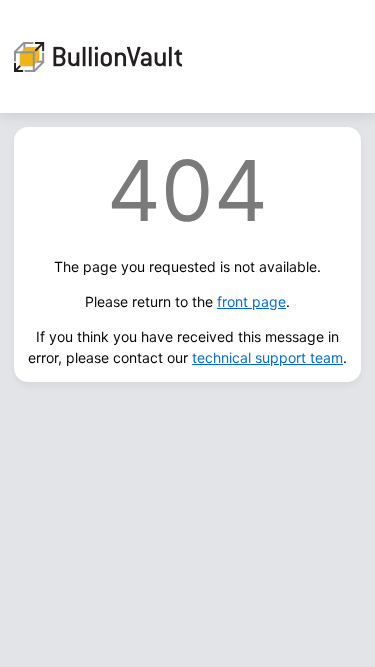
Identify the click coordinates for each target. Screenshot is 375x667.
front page (251, 301)
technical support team (267, 357)
